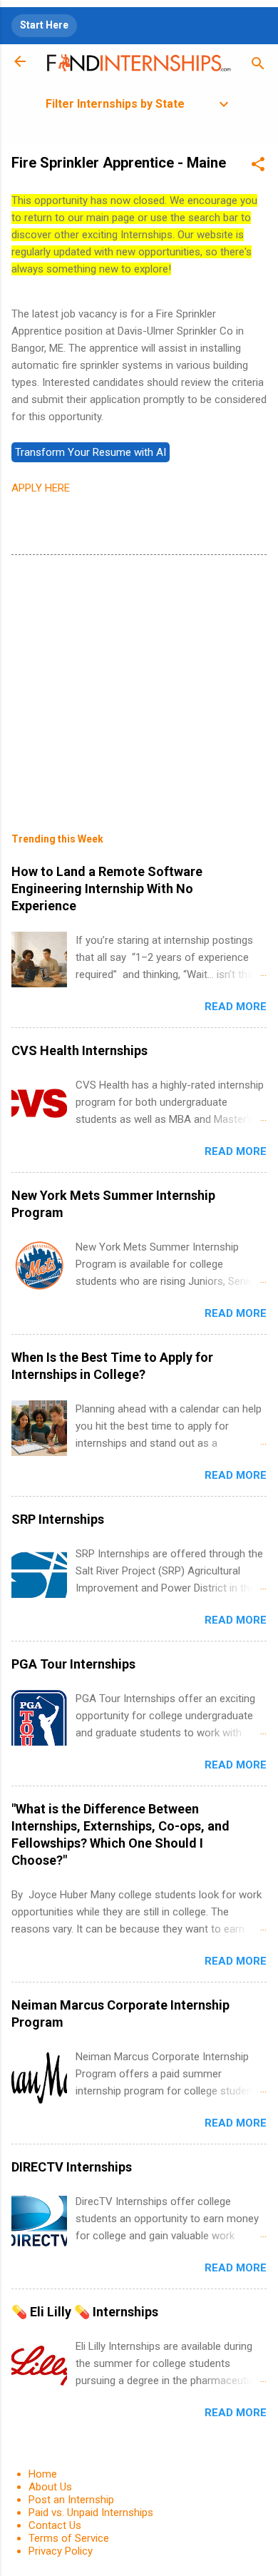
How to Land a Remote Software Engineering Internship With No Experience (107, 889)
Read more (236, 1007)
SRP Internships (58, 1519)
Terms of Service (69, 2538)
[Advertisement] (139, 683)
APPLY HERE (41, 488)
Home (43, 2474)
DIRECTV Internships (72, 2167)
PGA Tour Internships (73, 1664)
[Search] (258, 66)
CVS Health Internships (79, 1050)
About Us (50, 2487)
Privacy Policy (61, 2551)
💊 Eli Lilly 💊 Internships (85, 2312)
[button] (258, 167)
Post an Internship (71, 2500)
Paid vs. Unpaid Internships (91, 2513)
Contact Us (55, 2525)
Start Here (44, 25)
